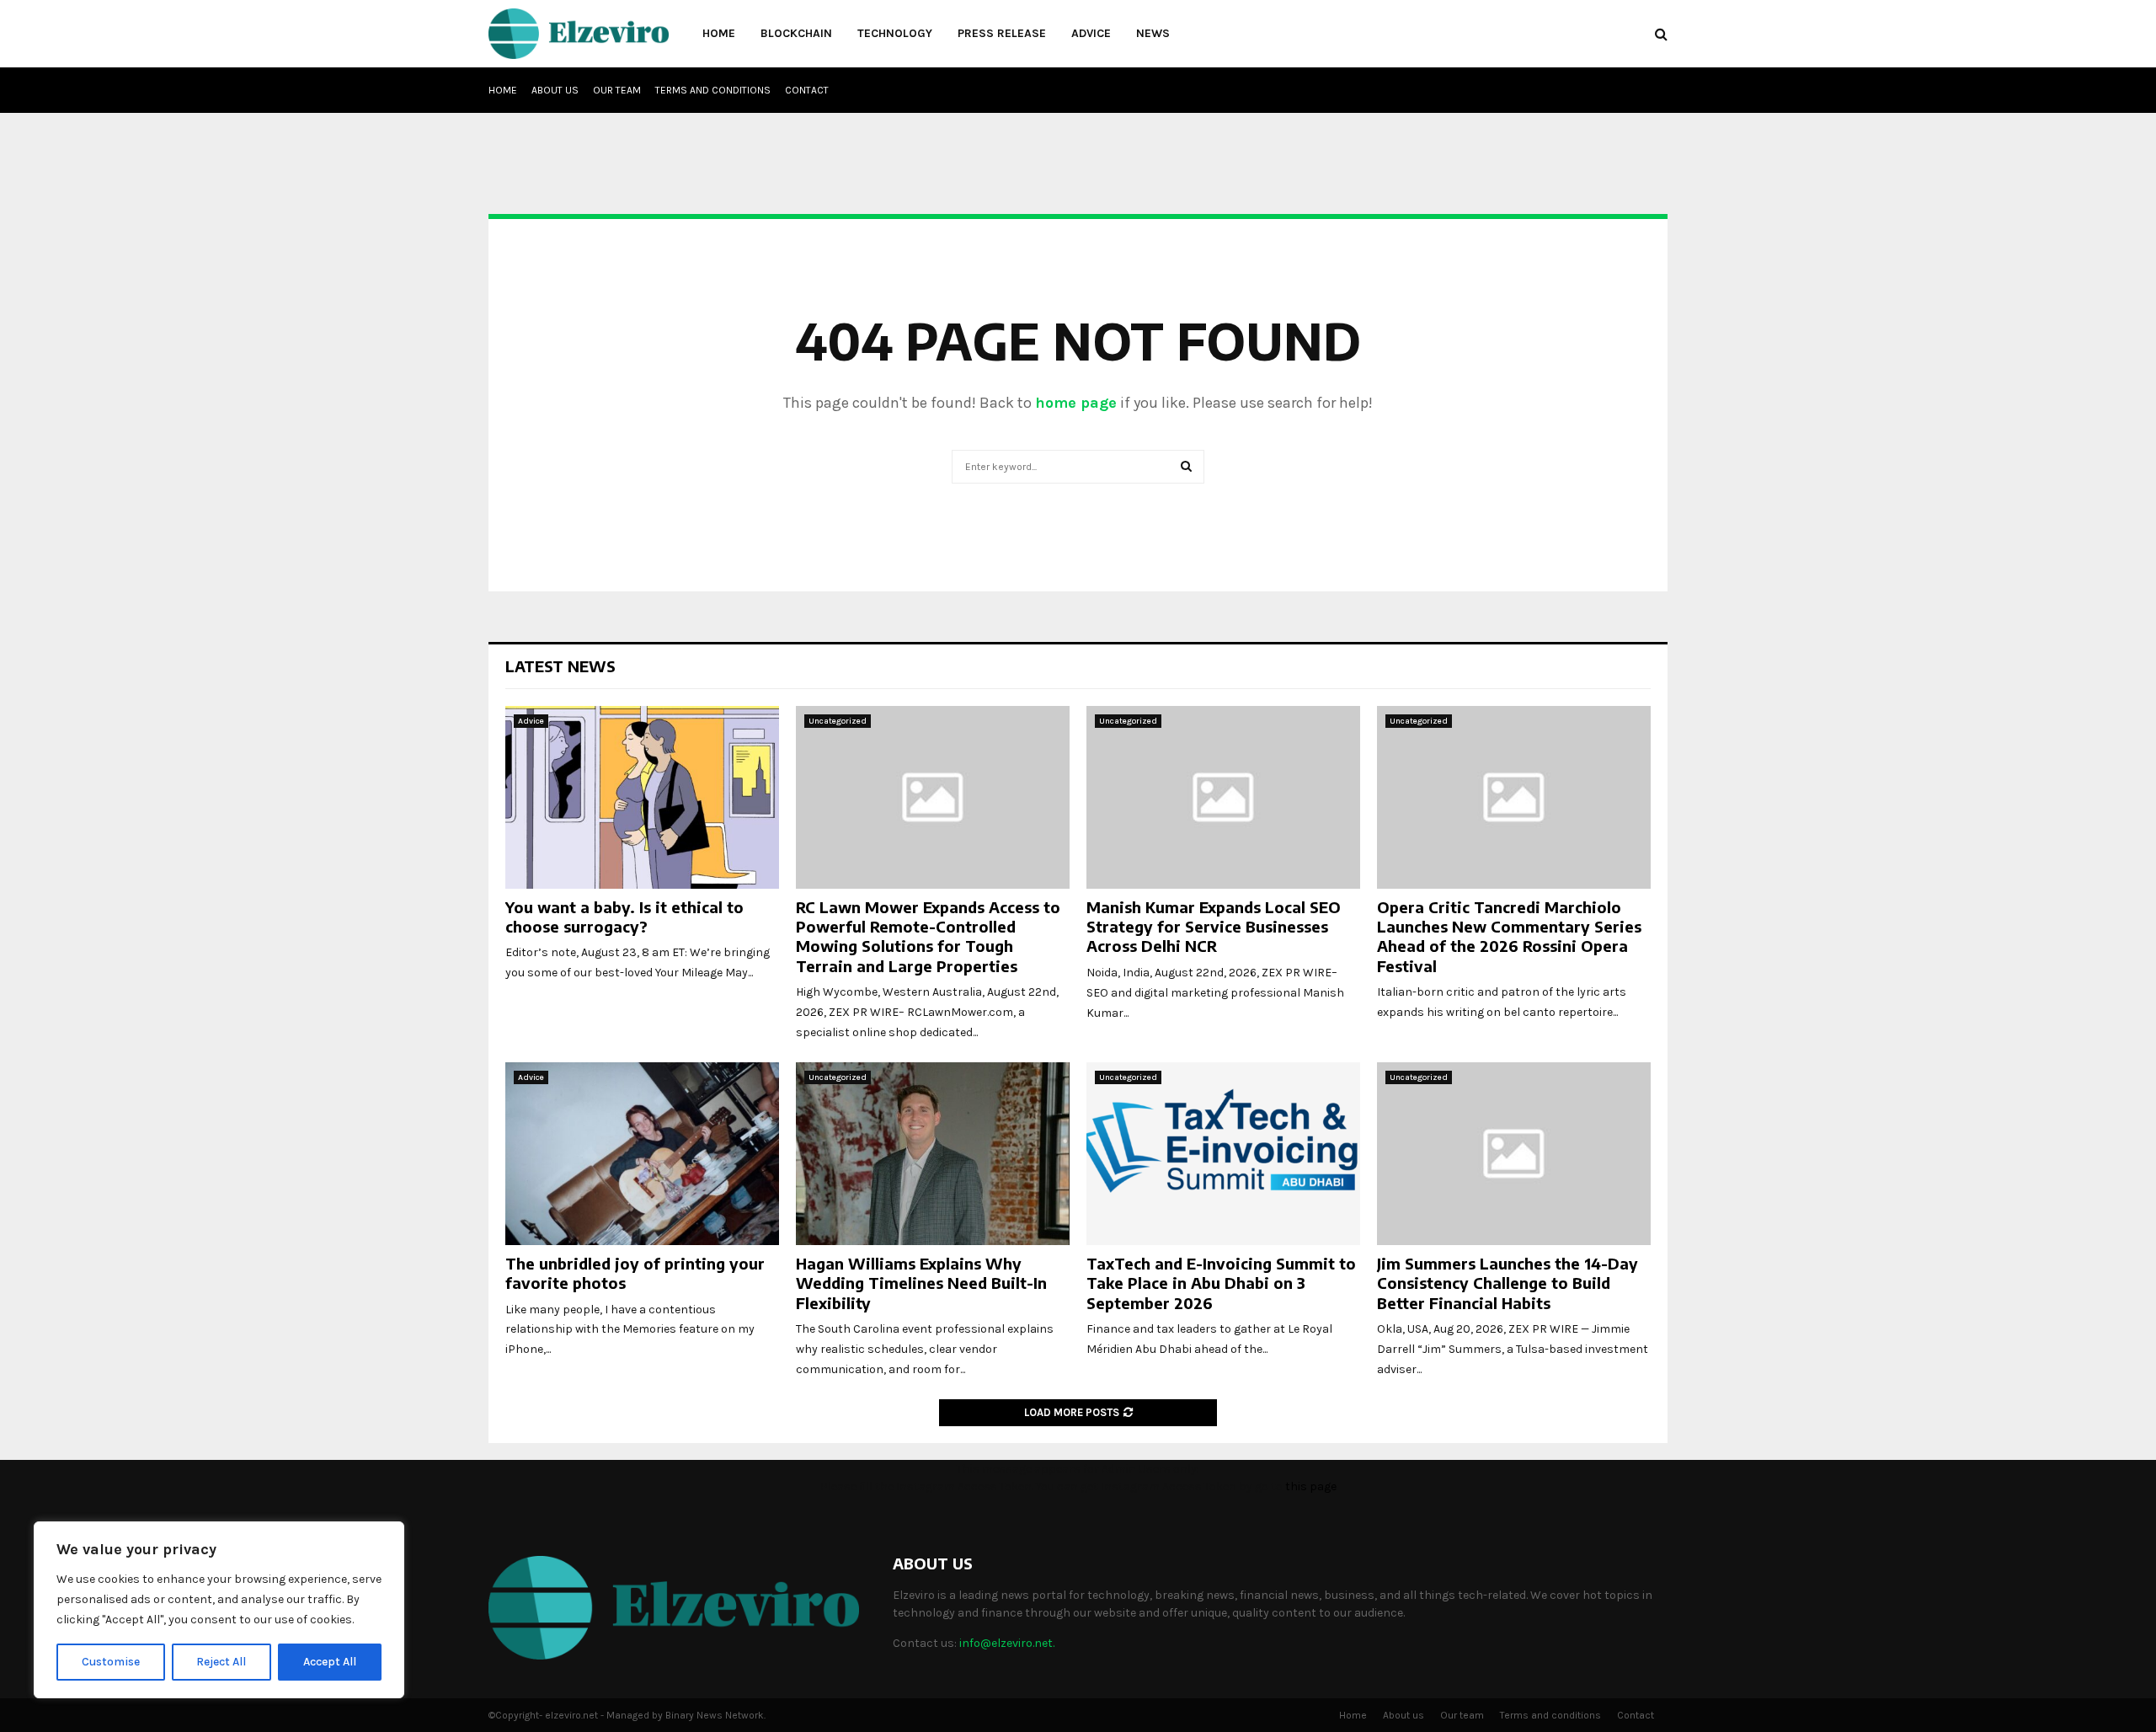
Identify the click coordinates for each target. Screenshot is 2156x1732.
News (1153, 33)
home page (1076, 403)
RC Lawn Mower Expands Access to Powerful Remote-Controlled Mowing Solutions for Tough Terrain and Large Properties (928, 936)
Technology (895, 33)
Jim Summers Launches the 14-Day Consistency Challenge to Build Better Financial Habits (1508, 1283)
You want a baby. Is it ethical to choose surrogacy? (624, 917)
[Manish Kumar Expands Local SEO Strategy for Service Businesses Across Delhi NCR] (1223, 797)
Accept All (330, 1662)
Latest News (560, 666)
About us (555, 90)
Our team (617, 90)
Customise (111, 1662)
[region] (219, 1610)
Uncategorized (838, 721)
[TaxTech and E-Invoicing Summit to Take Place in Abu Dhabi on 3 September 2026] (1223, 1154)
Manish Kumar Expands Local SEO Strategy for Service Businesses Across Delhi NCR (1214, 927)
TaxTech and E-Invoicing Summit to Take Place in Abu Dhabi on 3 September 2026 (1221, 1283)
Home (719, 33)
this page (1311, 1486)
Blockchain (796, 33)
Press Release (1002, 33)
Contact (807, 90)
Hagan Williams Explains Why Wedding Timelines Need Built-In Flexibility (921, 1283)
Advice (1091, 33)
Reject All (221, 1662)
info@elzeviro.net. (1007, 1643)
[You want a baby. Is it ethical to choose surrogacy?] (642, 797)
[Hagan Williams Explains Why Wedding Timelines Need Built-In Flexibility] (933, 1154)
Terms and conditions (713, 90)
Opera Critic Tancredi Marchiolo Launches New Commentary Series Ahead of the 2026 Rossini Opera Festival (1509, 936)
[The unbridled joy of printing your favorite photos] (642, 1154)
